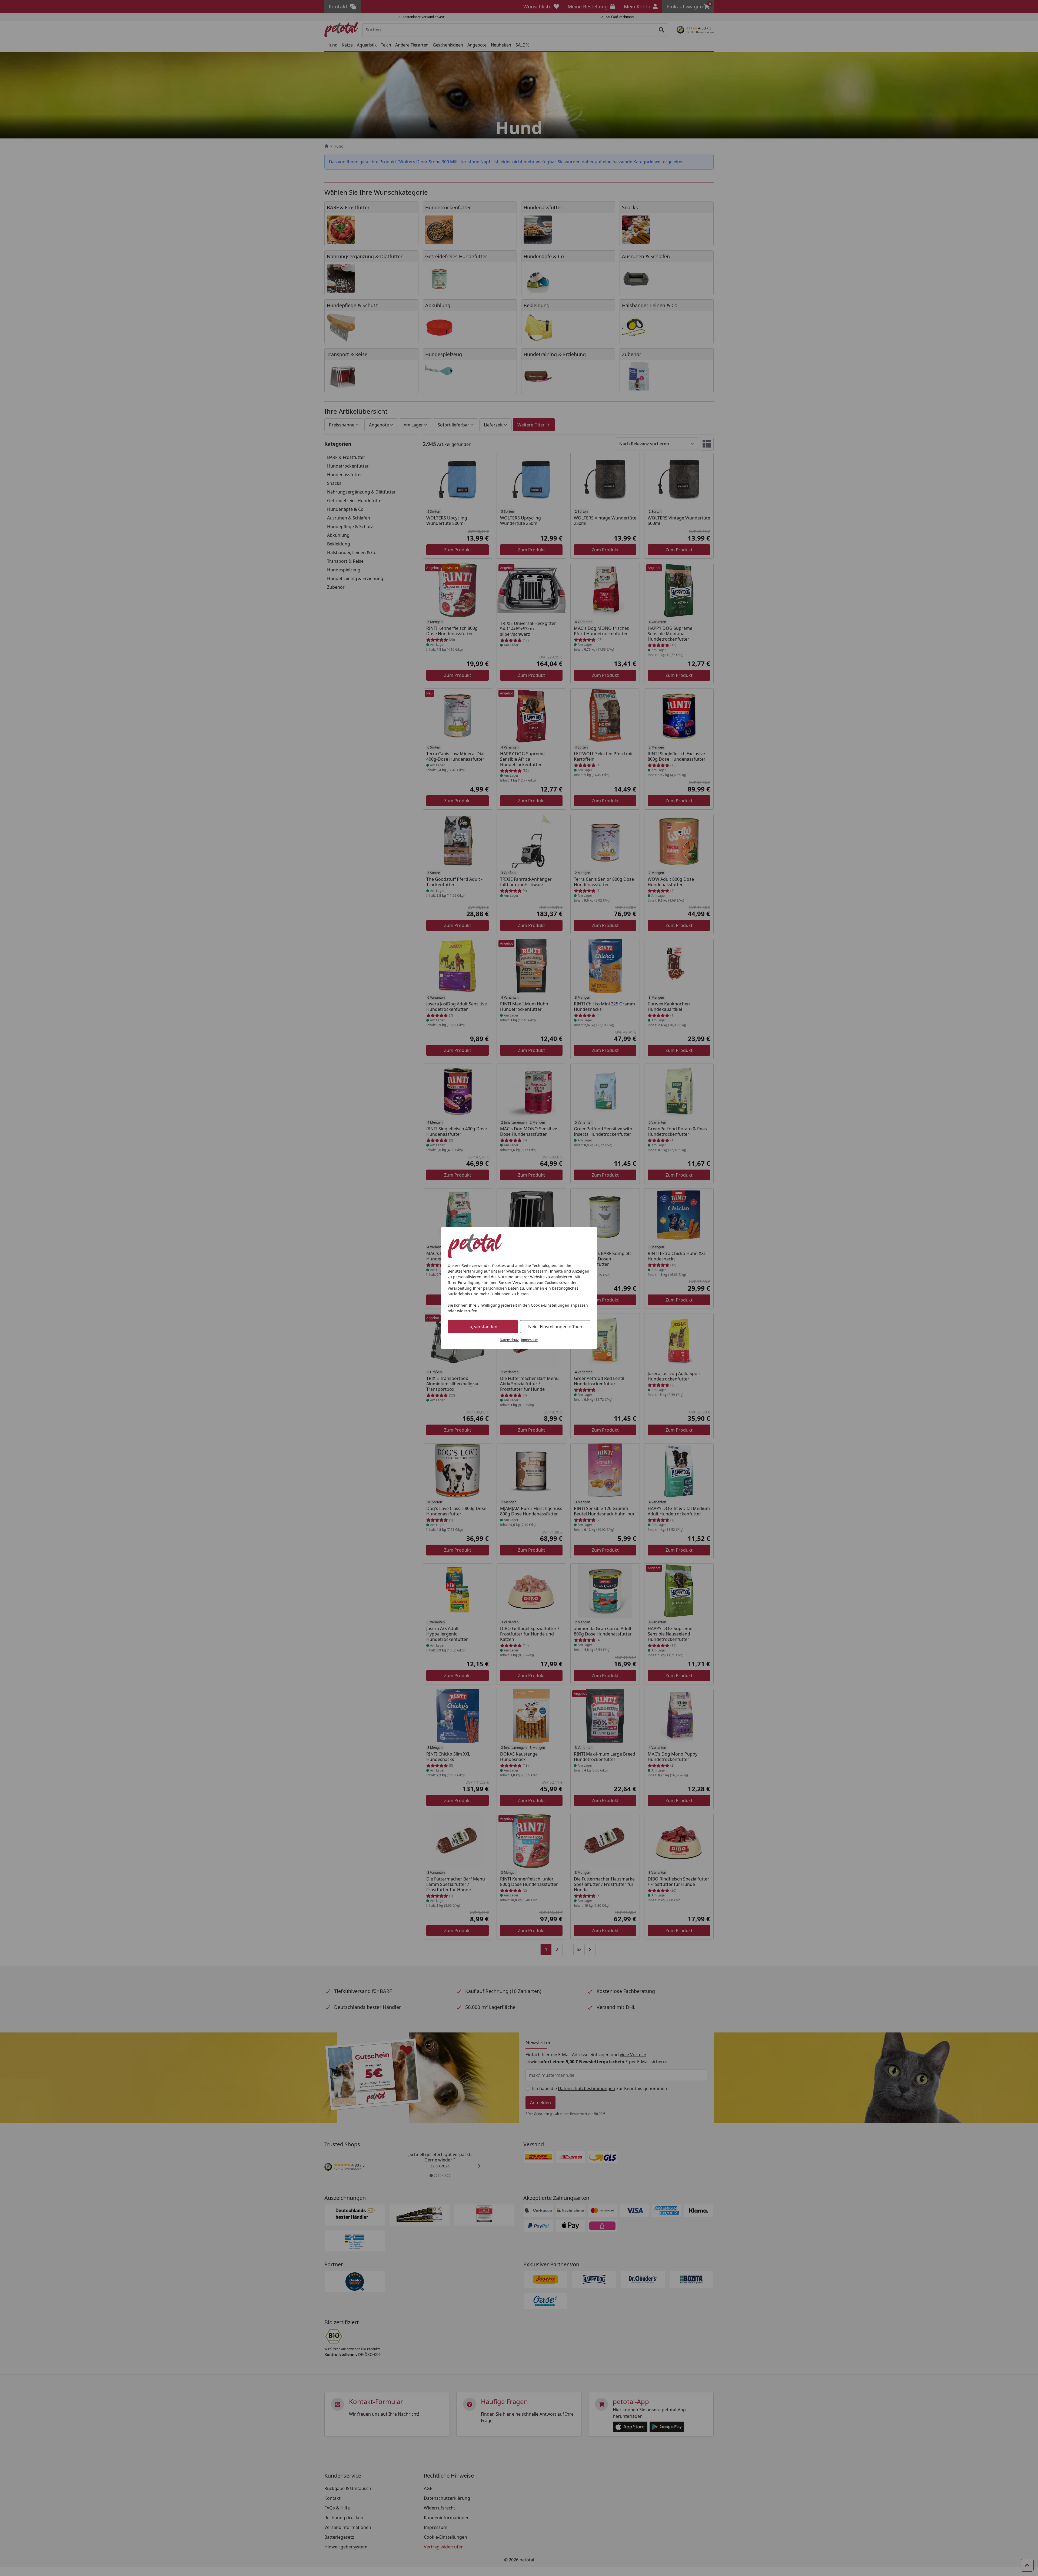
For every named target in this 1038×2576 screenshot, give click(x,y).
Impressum (530, 1340)
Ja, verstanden (483, 1327)
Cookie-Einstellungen (550, 1305)
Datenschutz (509, 1340)
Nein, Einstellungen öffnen (555, 1327)
